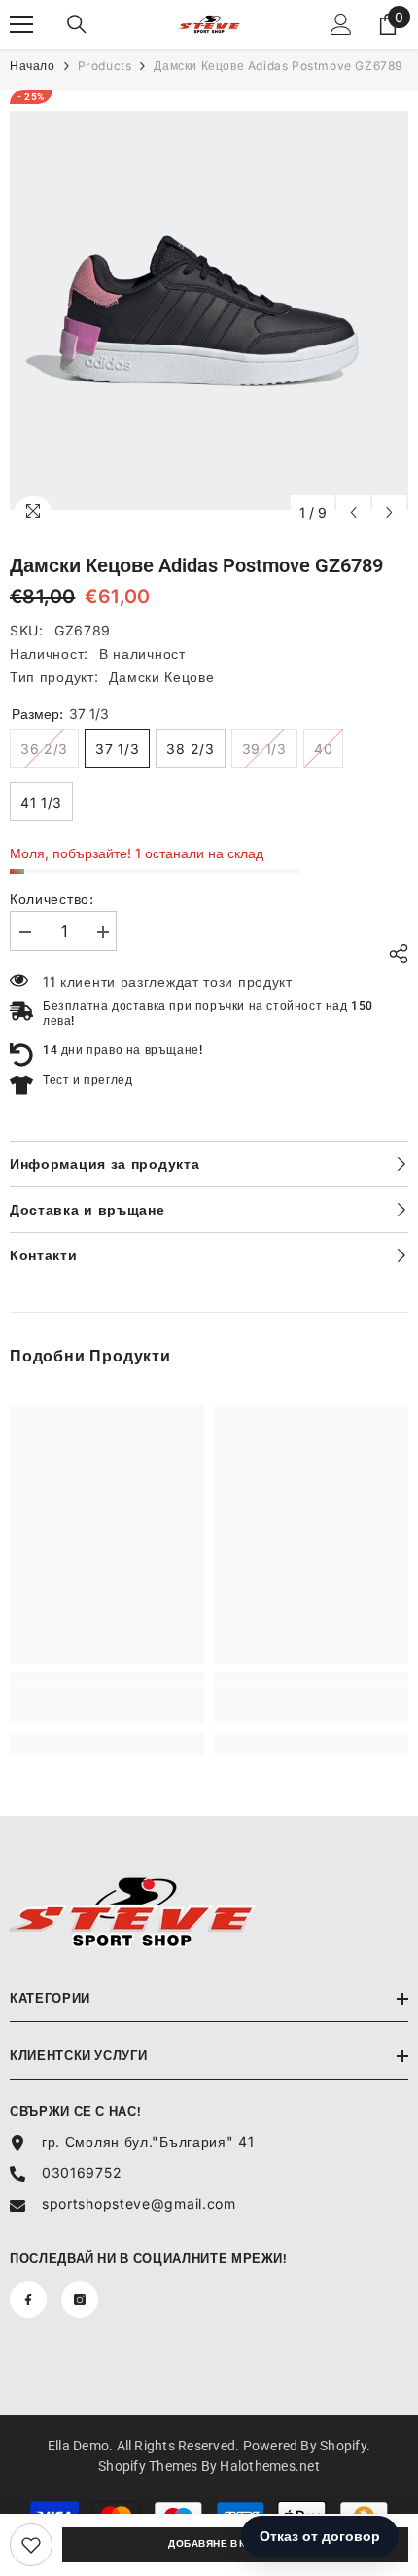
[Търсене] (77, 24)
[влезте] (341, 24)
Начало (33, 66)
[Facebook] (28, 2300)
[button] (353, 512)
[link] (31, 2545)
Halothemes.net (269, 2466)
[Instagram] (80, 2300)
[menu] (21, 24)
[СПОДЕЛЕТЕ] (394, 954)
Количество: (52, 899)
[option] (209, 310)
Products (105, 66)
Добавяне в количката (235, 2543)
